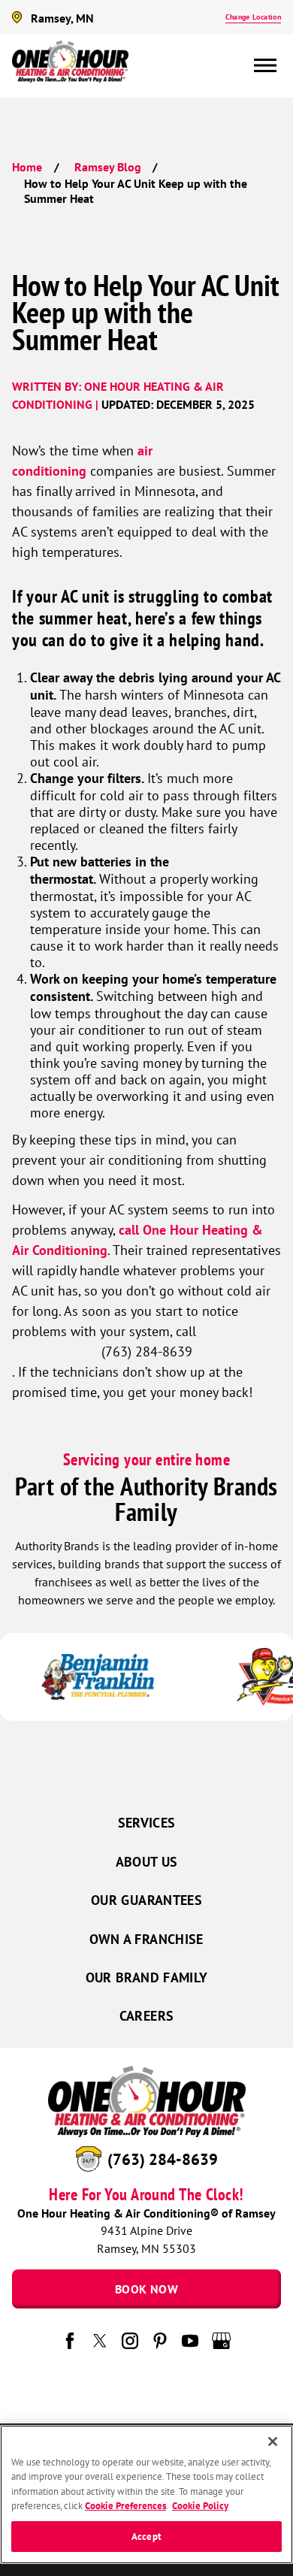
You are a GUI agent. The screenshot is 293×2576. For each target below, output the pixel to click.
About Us (147, 1862)
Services (147, 1823)
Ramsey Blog (108, 167)
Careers (147, 2016)
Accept (146, 2537)
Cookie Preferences (125, 2506)
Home (27, 167)
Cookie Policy (200, 2506)
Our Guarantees (146, 1900)
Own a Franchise (146, 1939)
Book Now (146, 2289)
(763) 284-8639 (163, 2159)
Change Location (253, 17)
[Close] (273, 2441)
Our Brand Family (147, 1977)
